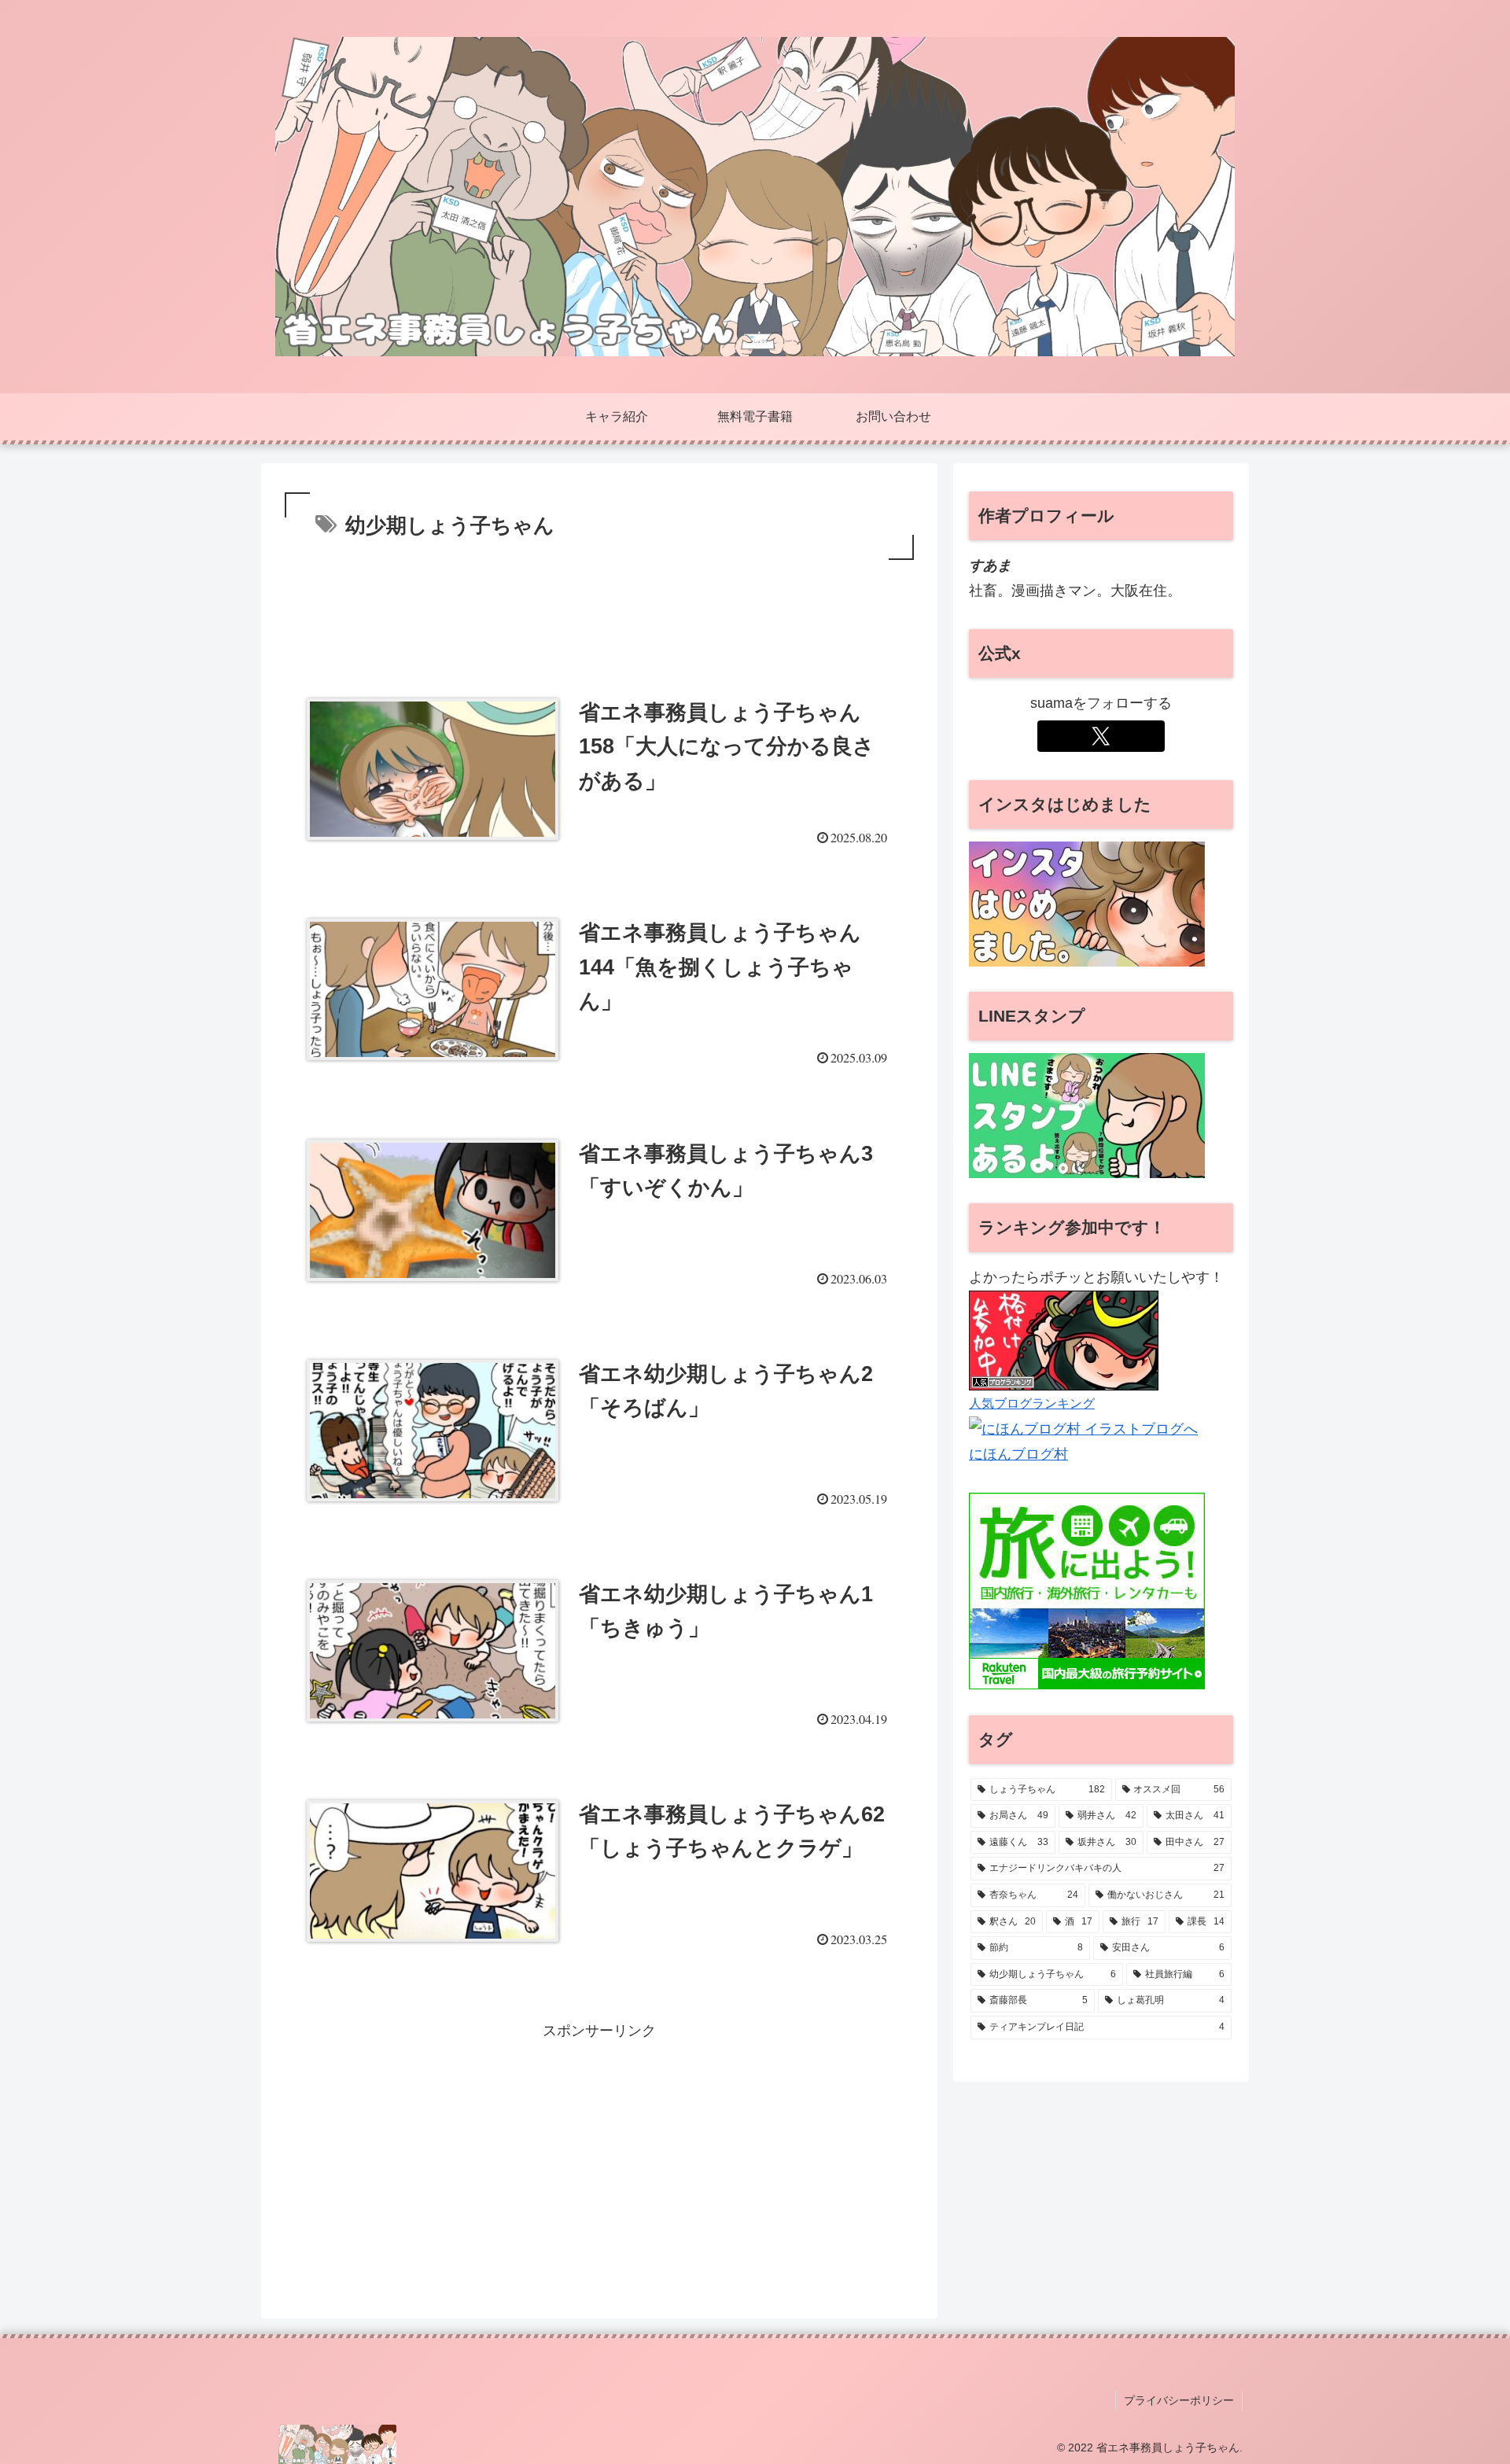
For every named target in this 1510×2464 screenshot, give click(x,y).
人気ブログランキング (1032, 1403)
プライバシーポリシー (1179, 2400)
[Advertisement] (599, 607)
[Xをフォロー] (1101, 736)
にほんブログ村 (1018, 1454)
